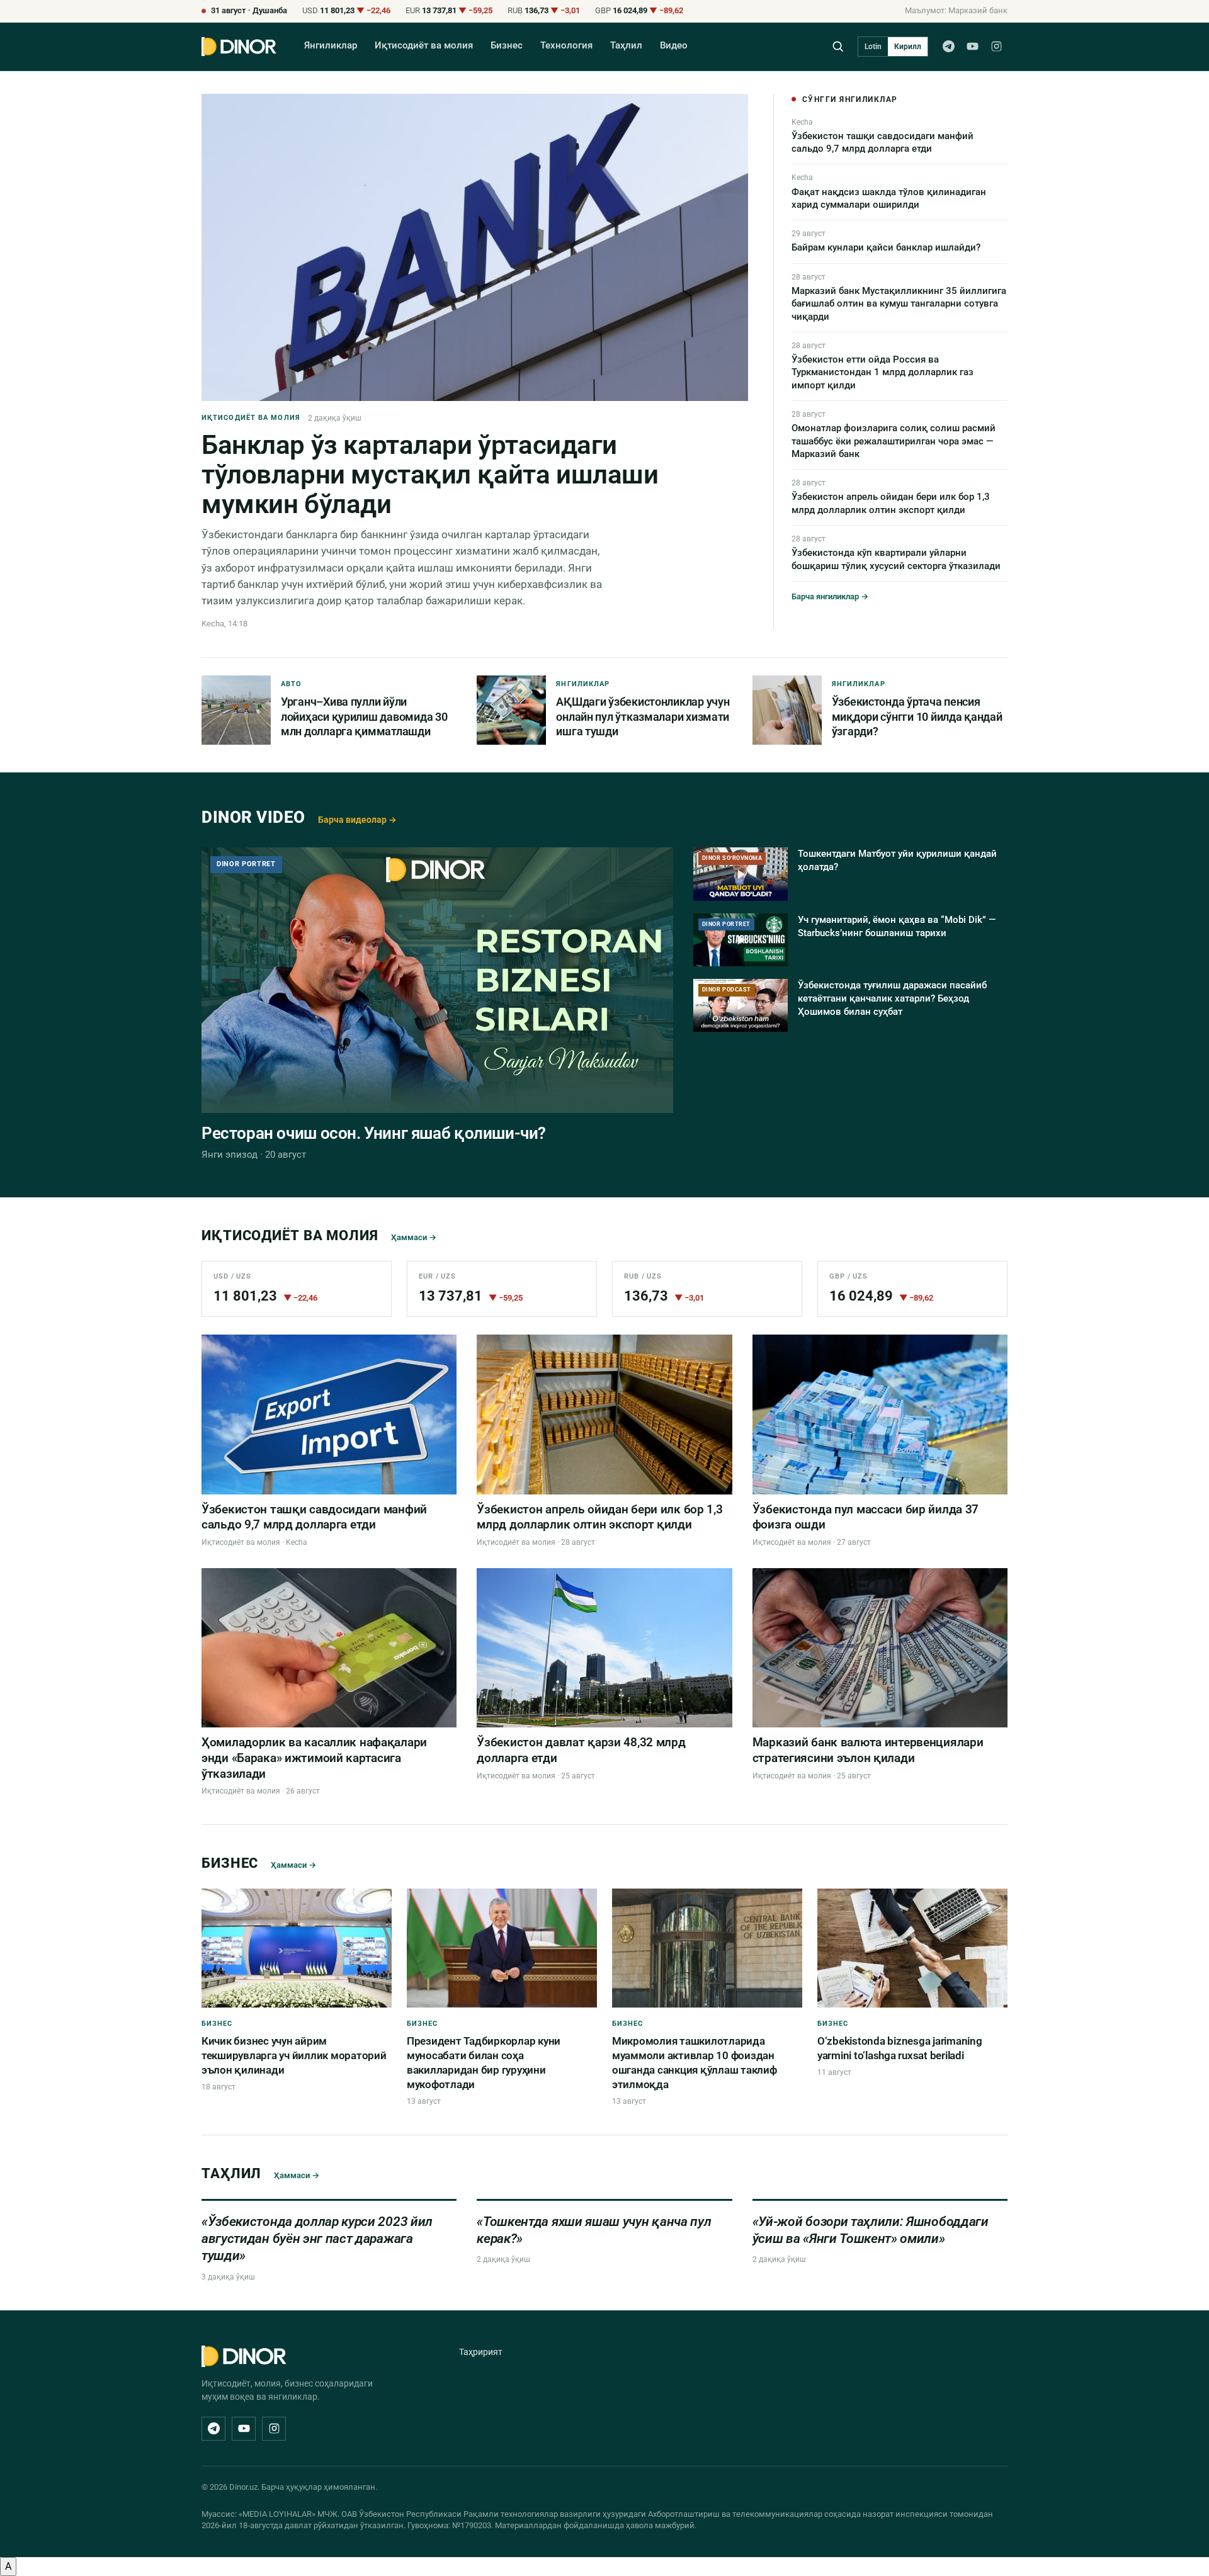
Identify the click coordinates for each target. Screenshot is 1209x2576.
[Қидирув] (838, 46)
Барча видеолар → (357, 820)
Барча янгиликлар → (830, 596)
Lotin (873, 47)
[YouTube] (972, 47)
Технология (566, 46)
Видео (674, 46)
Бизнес (507, 46)
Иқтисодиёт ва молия (424, 46)
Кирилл (908, 47)
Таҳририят (481, 2352)
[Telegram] (948, 47)
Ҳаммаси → (414, 1237)
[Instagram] (996, 47)
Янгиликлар (331, 46)
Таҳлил (626, 46)
